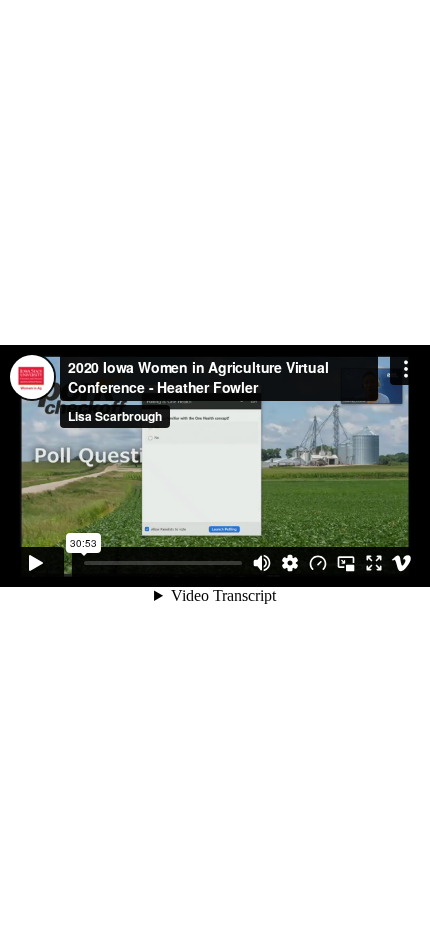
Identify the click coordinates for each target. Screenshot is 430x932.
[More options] (406, 369)
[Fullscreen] (374, 563)
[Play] (36, 563)
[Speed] (318, 563)
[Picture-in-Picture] (346, 563)
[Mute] (262, 563)
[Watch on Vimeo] (402, 563)
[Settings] (290, 563)
